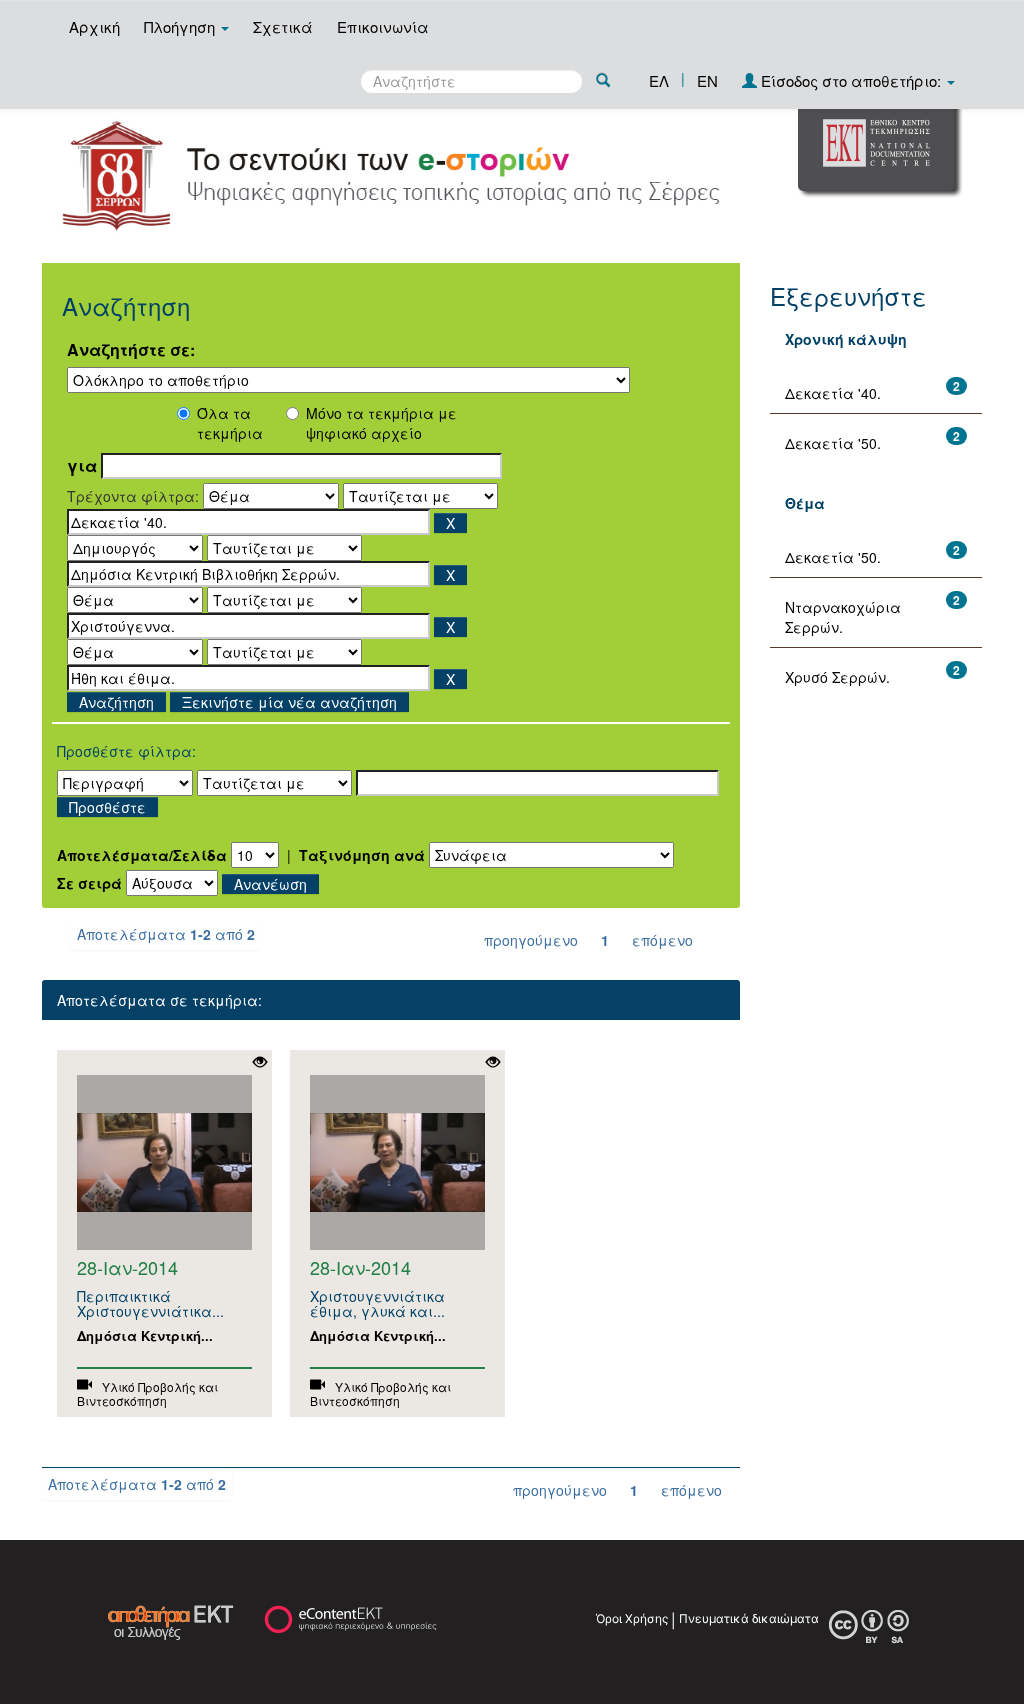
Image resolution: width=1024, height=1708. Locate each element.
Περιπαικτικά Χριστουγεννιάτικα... (150, 1303)
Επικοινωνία (383, 26)
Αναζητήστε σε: (131, 350)
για (82, 466)
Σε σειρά (89, 883)
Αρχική (94, 26)
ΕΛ (659, 80)
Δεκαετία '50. (833, 443)
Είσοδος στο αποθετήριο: (851, 80)
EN (707, 80)
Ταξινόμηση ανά (362, 855)
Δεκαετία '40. (833, 393)
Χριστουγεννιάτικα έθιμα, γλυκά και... (377, 1303)
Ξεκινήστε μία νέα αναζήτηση (289, 702)
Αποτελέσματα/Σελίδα (142, 855)
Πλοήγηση (181, 26)
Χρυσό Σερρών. (837, 677)
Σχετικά (283, 26)
